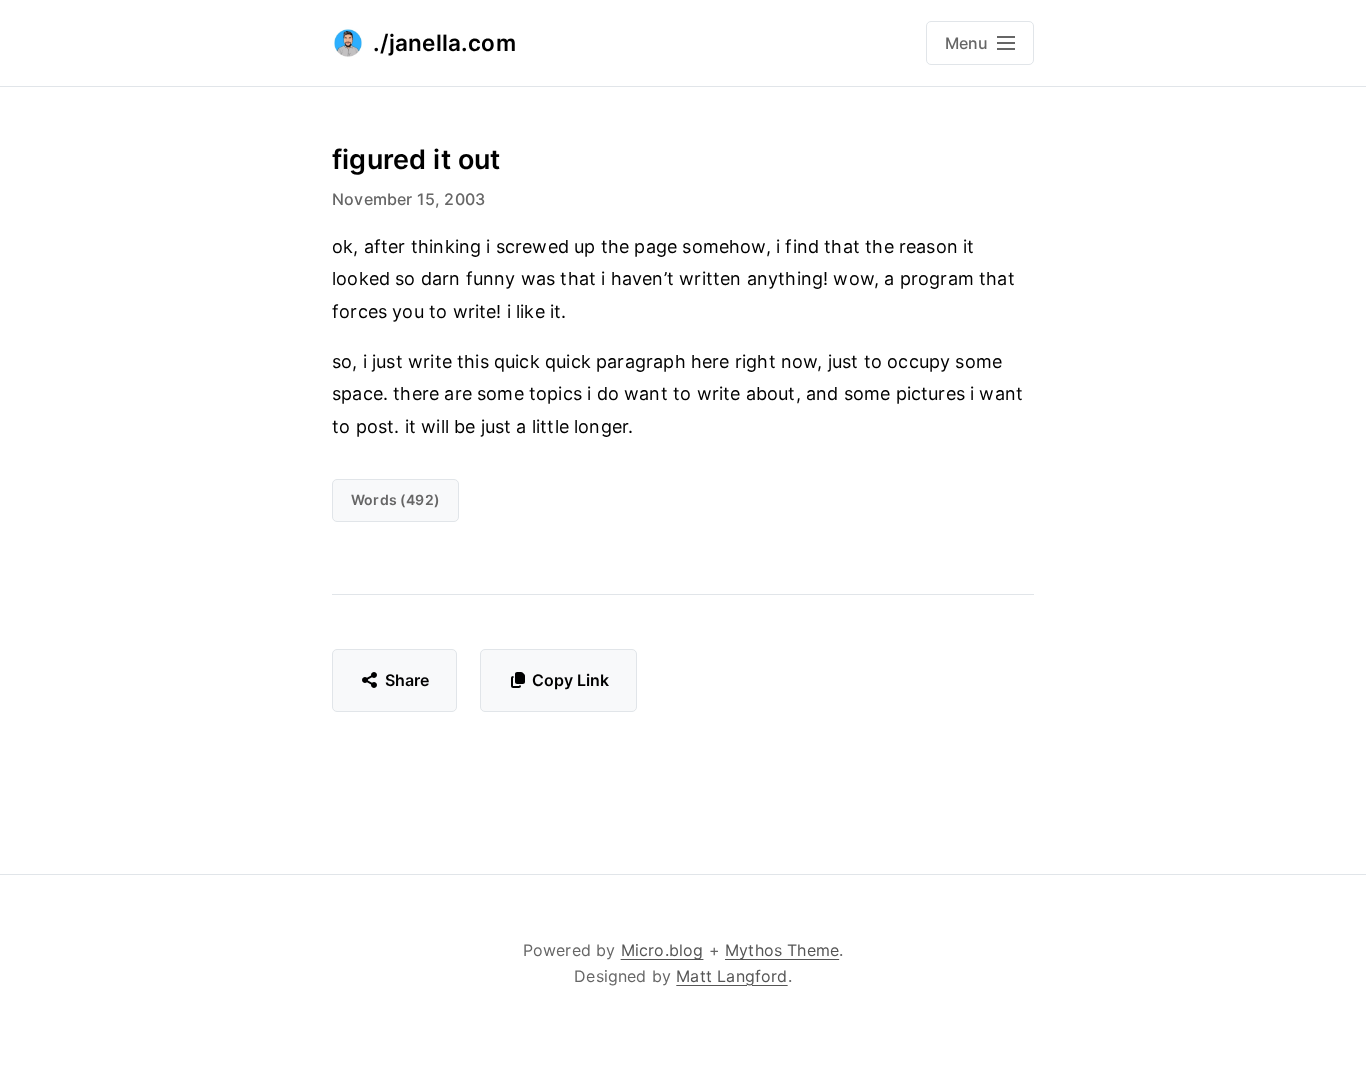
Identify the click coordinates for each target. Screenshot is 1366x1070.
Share (407, 680)
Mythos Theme (782, 950)
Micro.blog (662, 950)
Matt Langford (731, 976)
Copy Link (570, 680)
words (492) (395, 499)
